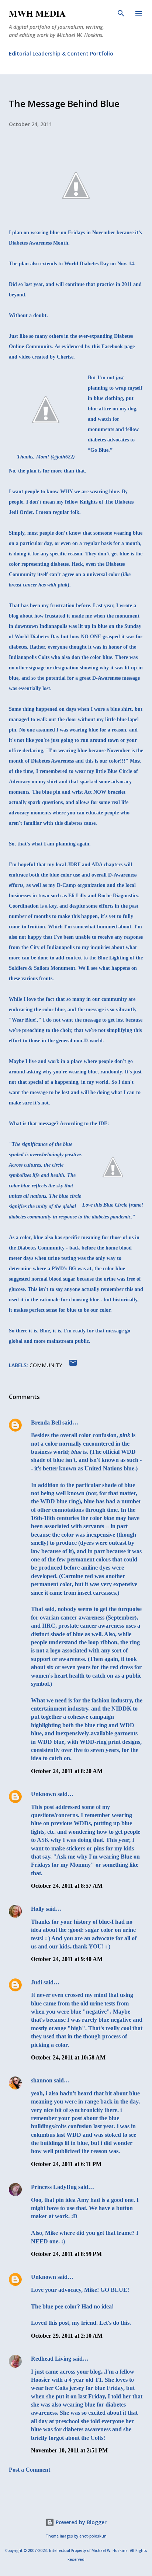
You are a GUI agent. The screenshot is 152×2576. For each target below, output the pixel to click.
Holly (38, 1909)
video (25, 357)
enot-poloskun (93, 2536)
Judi (37, 1982)
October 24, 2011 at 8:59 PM (66, 2254)
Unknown (44, 1794)
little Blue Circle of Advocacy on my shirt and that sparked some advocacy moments (73, 782)
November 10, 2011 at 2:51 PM (69, 2450)
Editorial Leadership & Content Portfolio (61, 53)
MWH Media (37, 13)
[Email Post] (73, 1365)
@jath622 (63, 457)
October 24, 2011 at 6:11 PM (66, 2164)
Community (46, 1365)
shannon (42, 2080)
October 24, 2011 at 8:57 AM (67, 1886)
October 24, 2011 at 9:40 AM (67, 1959)
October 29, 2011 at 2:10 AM (67, 2336)
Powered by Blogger (80, 2522)
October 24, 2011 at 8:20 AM (67, 1771)
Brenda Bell (46, 1422)
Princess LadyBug (54, 2187)
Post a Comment (30, 2470)
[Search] (121, 13)
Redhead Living (51, 2359)
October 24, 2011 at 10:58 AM (68, 2057)
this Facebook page (113, 347)
